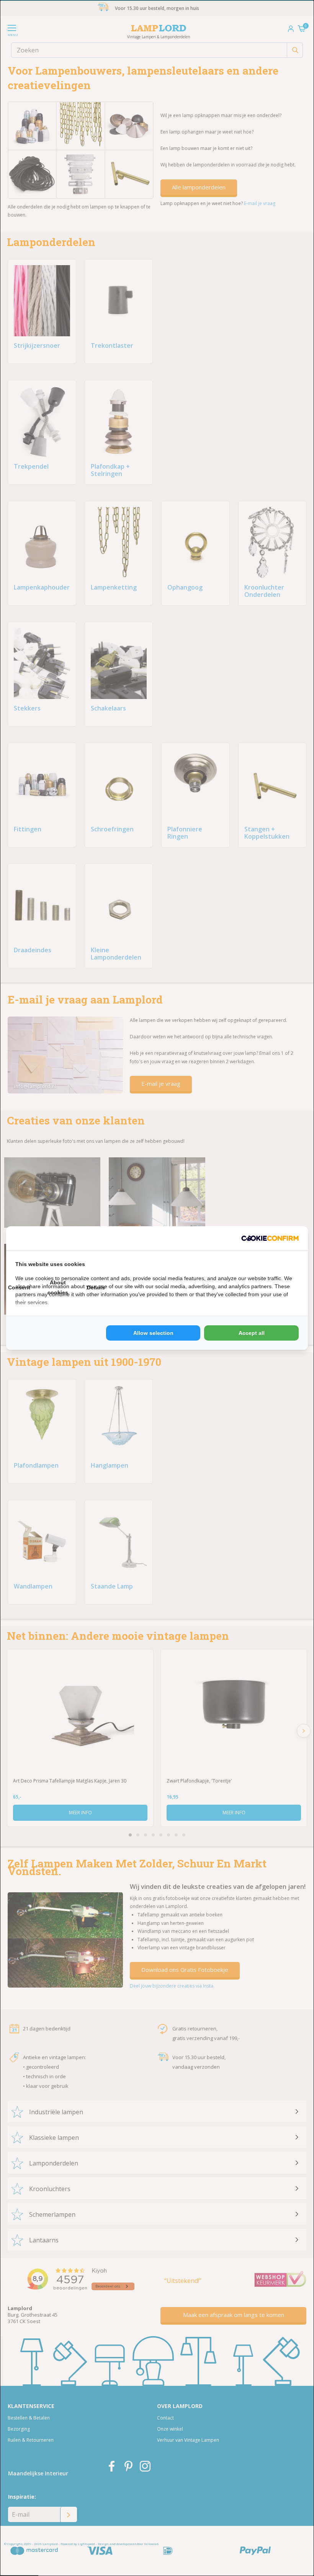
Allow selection (153, 1333)
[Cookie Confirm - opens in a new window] (270, 1238)
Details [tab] (96, 1287)
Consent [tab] (19, 1287)
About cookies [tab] (58, 1287)
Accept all (252, 1333)
